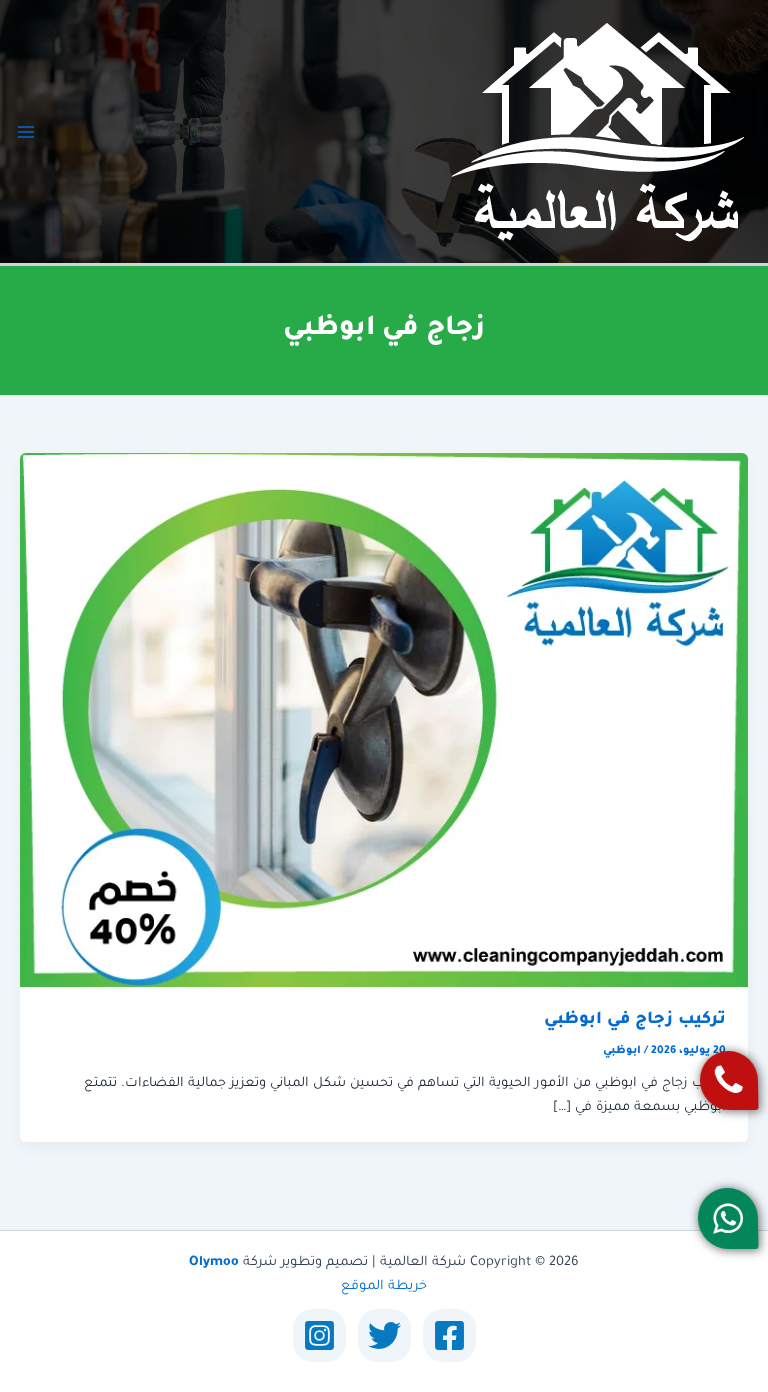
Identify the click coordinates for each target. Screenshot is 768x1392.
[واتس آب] (728, 1218)
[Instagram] (319, 1335)
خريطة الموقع (384, 1287)
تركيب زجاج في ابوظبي (635, 1020)
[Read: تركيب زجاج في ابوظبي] (384, 721)
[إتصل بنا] (729, 1080)
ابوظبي (622, 1051)
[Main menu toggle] (26, 132)
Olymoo (214, 1263)
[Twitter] (384, 1335)
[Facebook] (449, 1335)
